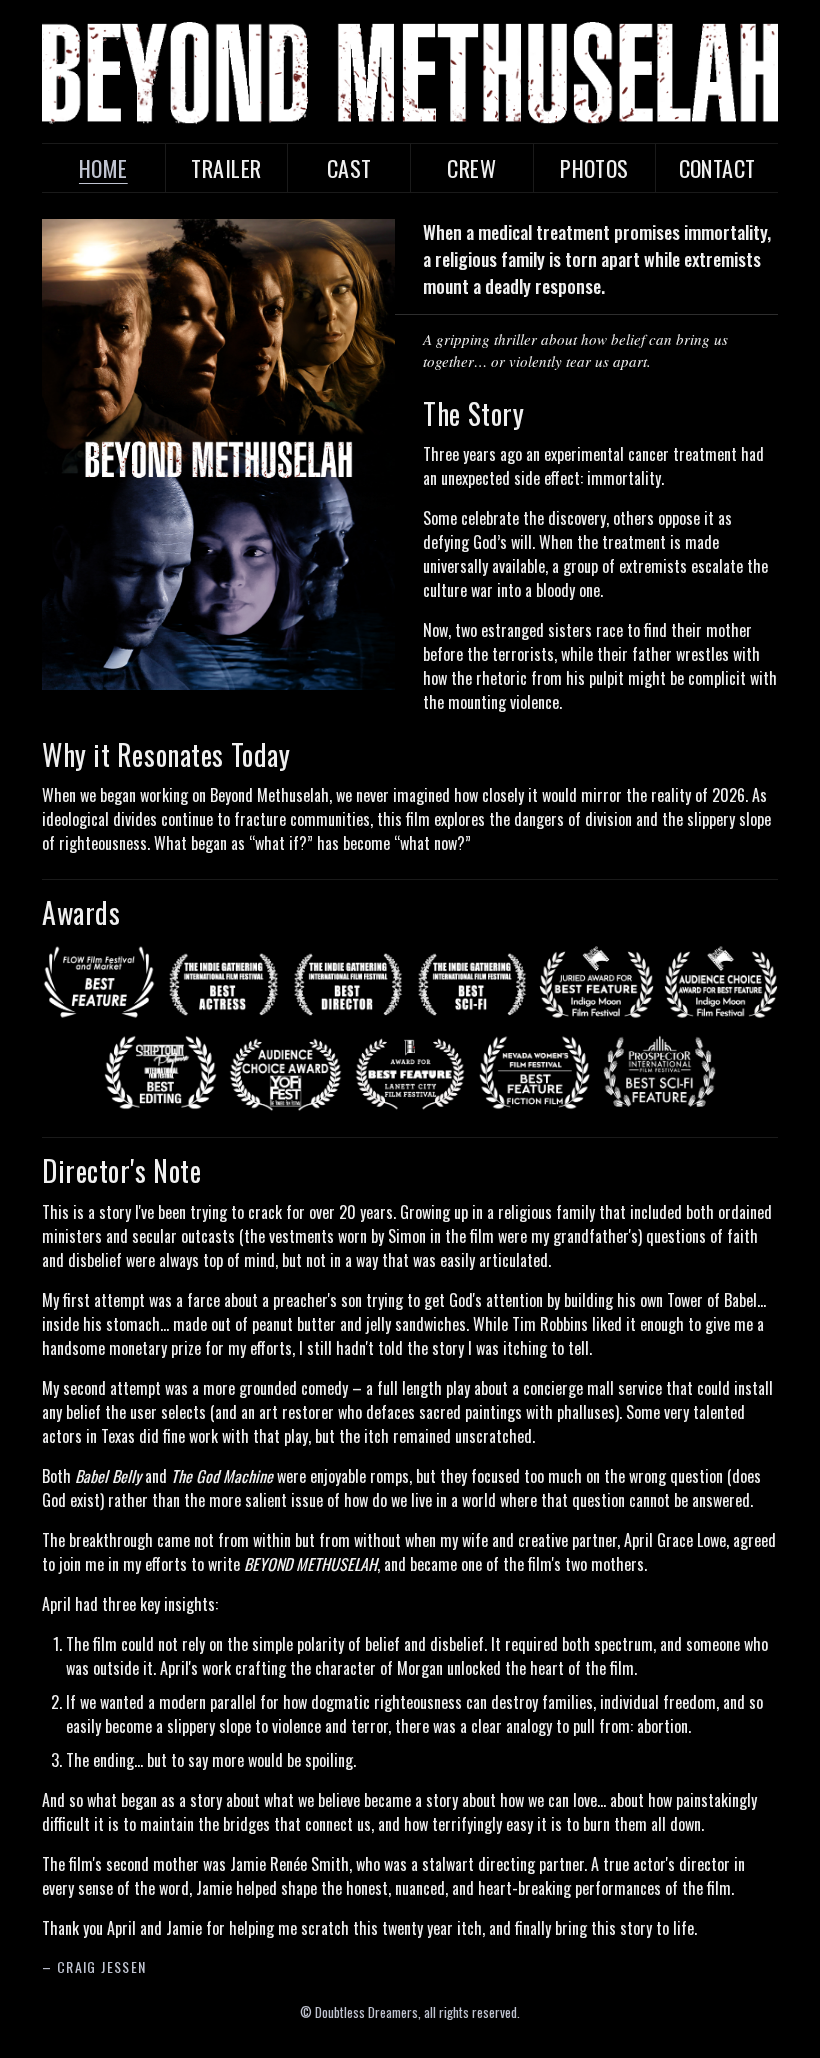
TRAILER (226, 168)
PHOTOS (594, 168)
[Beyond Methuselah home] (410, 73)
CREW (471, 168)
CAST (349, 168)
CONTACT (717, 168)
